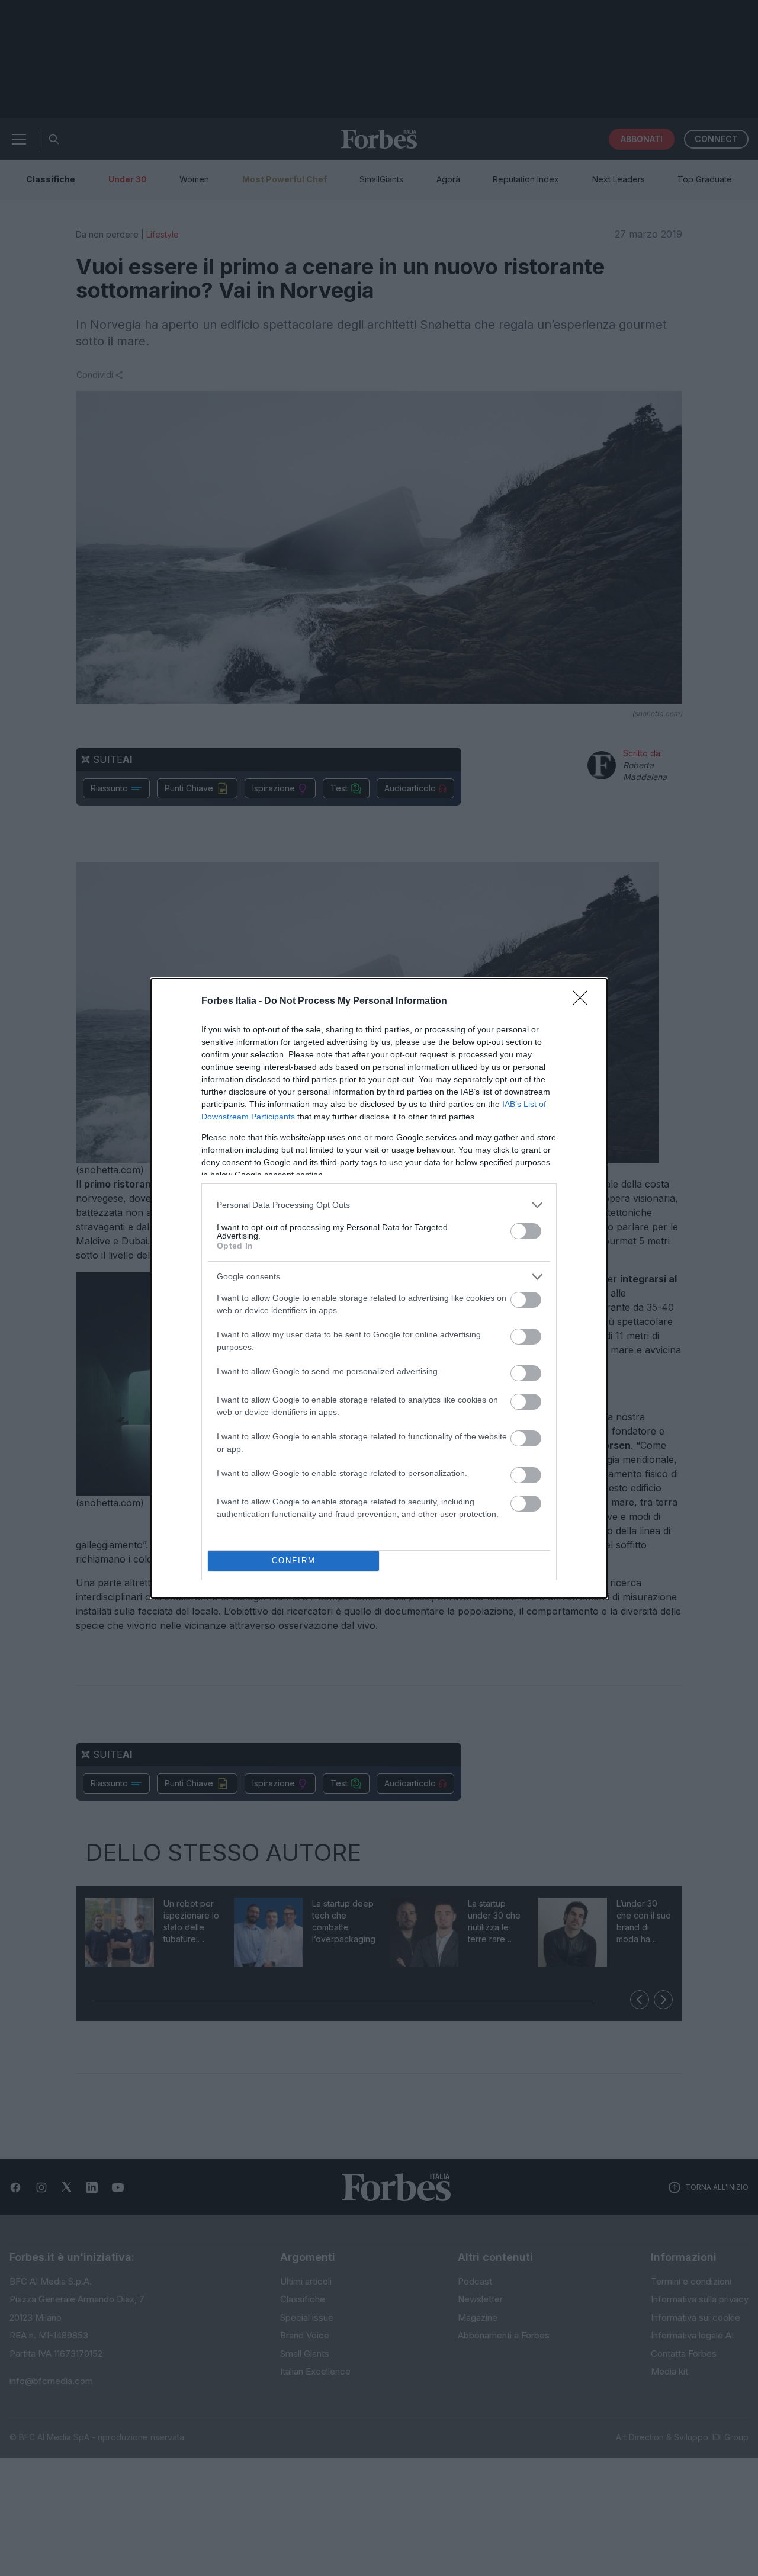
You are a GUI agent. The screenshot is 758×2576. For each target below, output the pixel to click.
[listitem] (379, 1205)
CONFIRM (294, 1560)
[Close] (584, 1002)
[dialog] (379, 1288)
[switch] (526, 1231)
